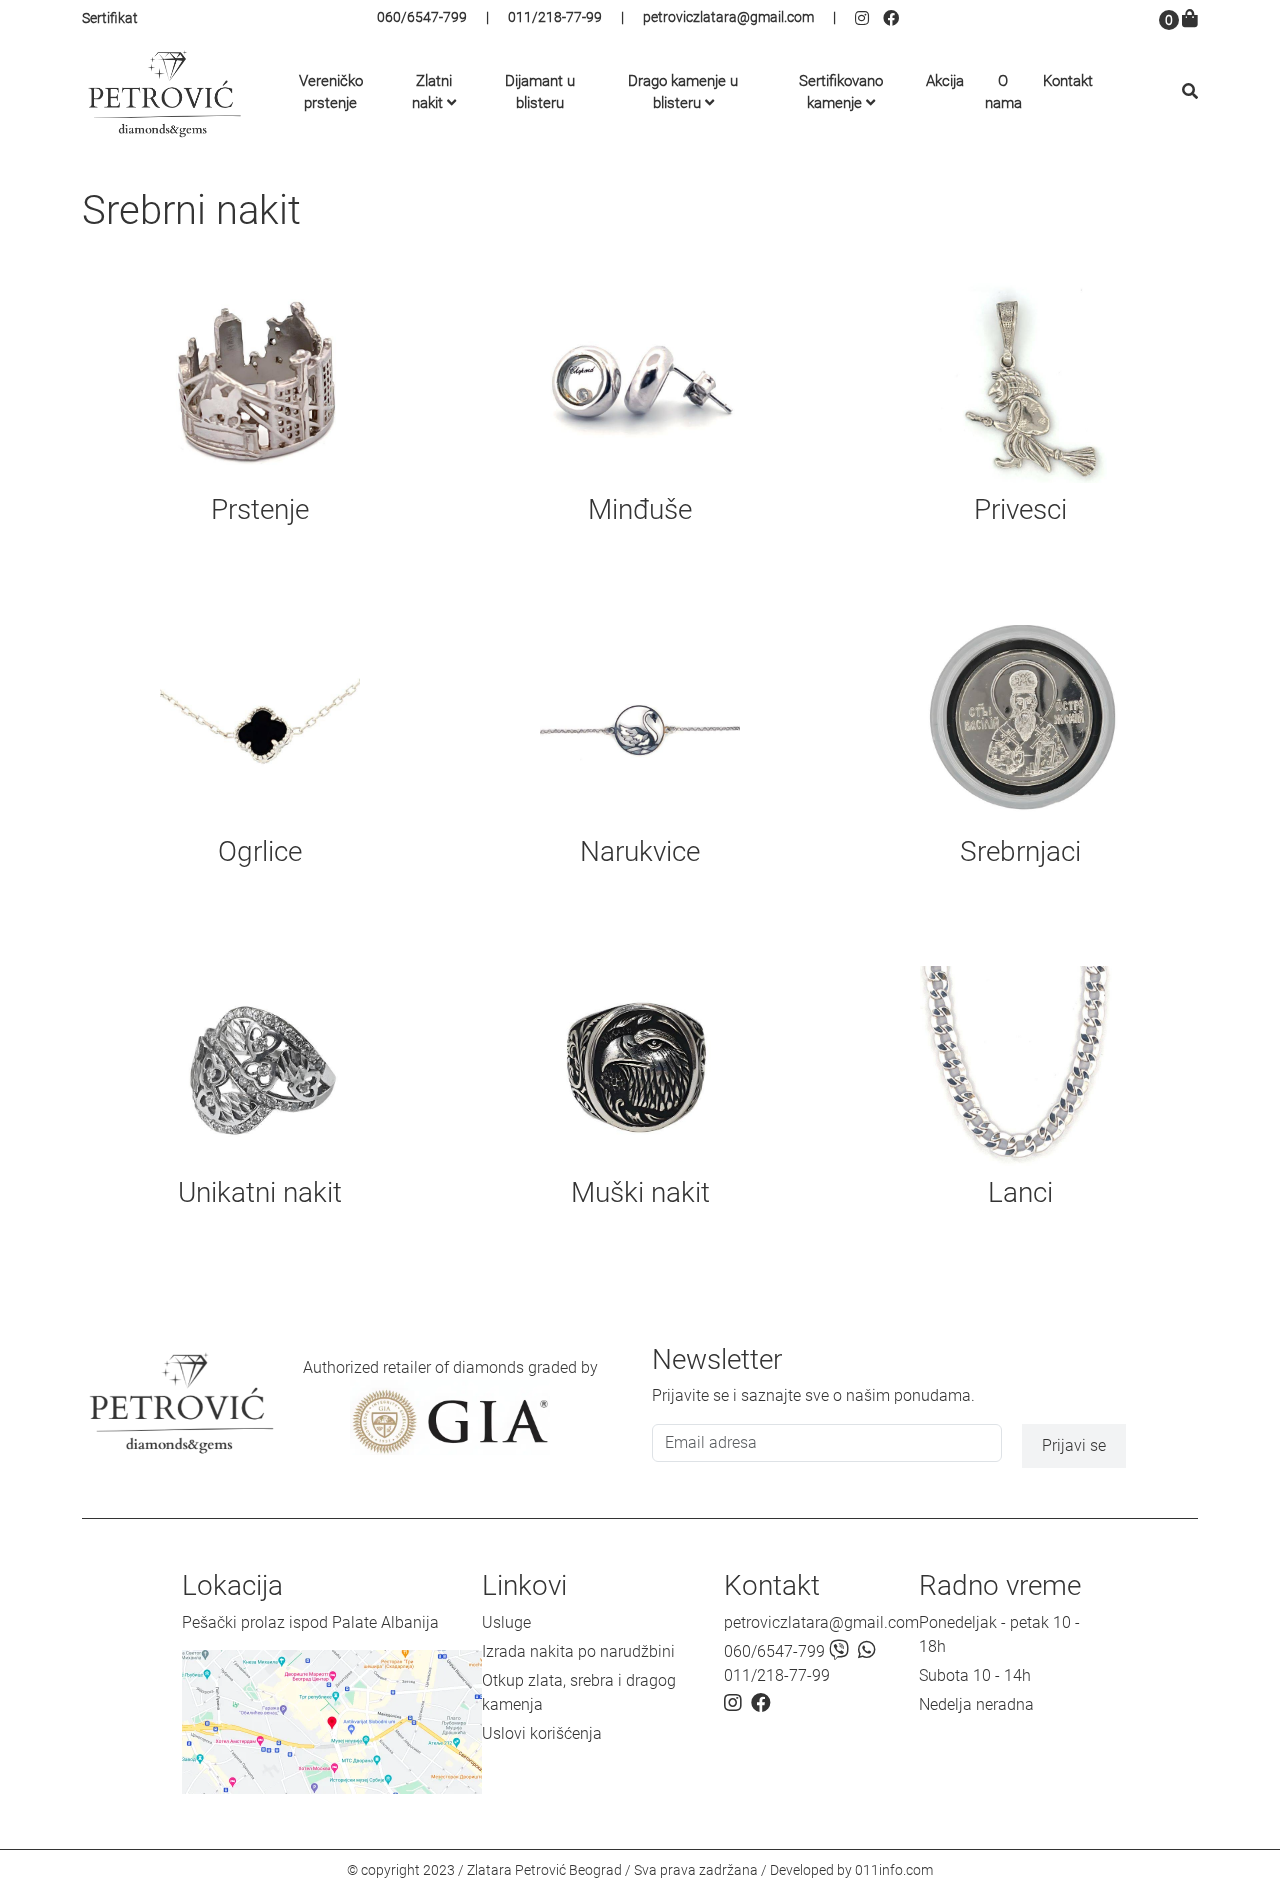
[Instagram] (869, 18)
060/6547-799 (422, 17)
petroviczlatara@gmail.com (728, 17)
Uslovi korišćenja (542, 1733)
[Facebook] (893, 18)
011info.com (894, 1870)
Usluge (506, 1622)
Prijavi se (1074, 1445)
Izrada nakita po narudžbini (578, 1651)
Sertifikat (110, 18)
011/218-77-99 (555, 17)
